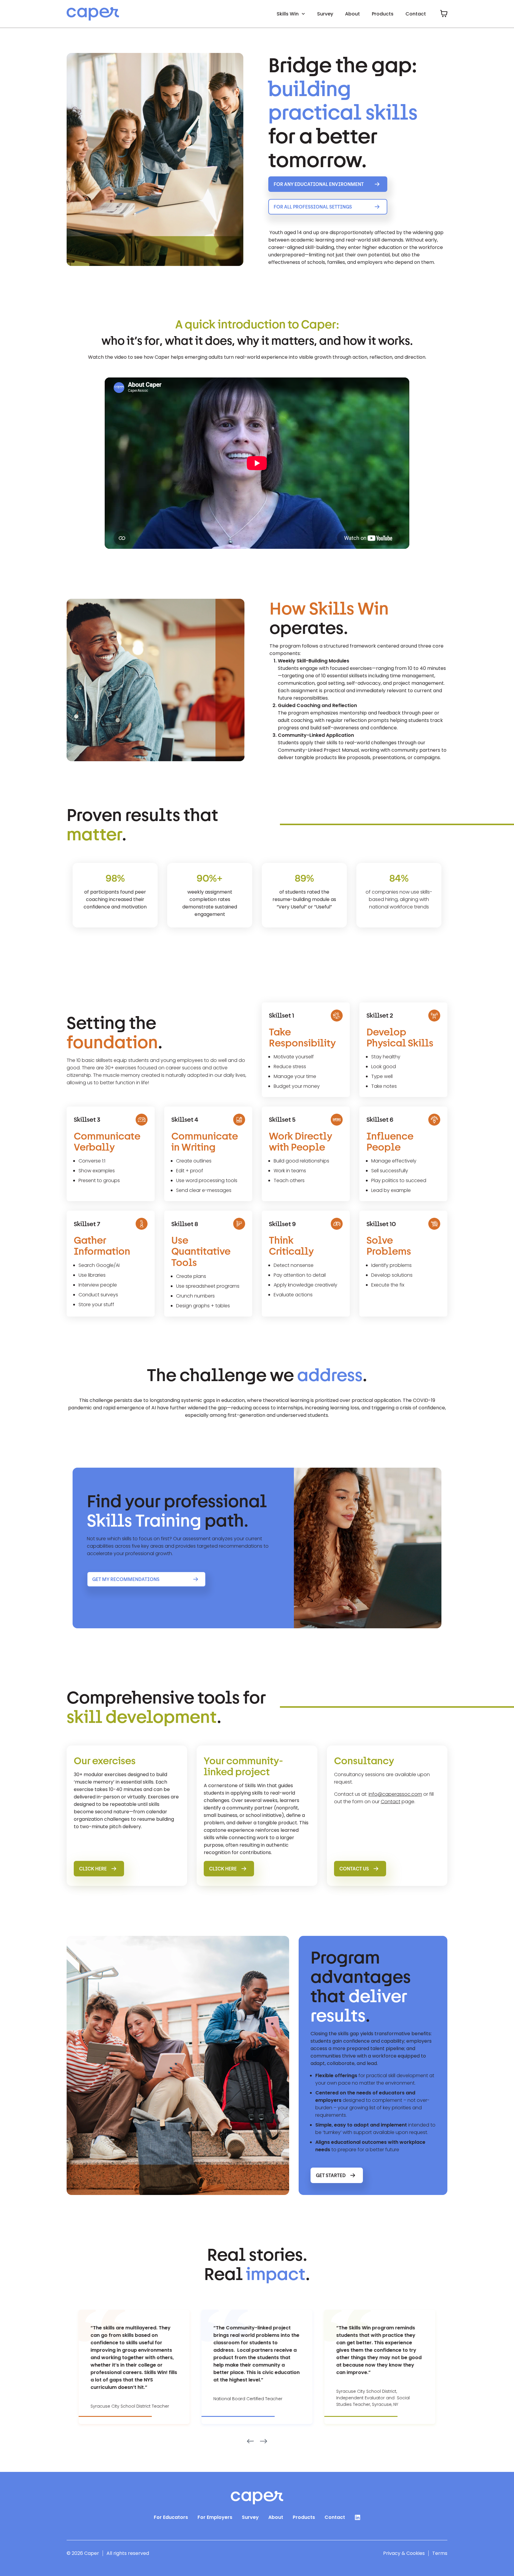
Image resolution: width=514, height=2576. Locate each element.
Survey (325, 14)
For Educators (171, 2517)
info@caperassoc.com (395, 1794)
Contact (416, 14)
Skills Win (288, 14)
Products (383, 14)
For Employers (215, 2517)
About (352, 14)
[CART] (444, 14)
